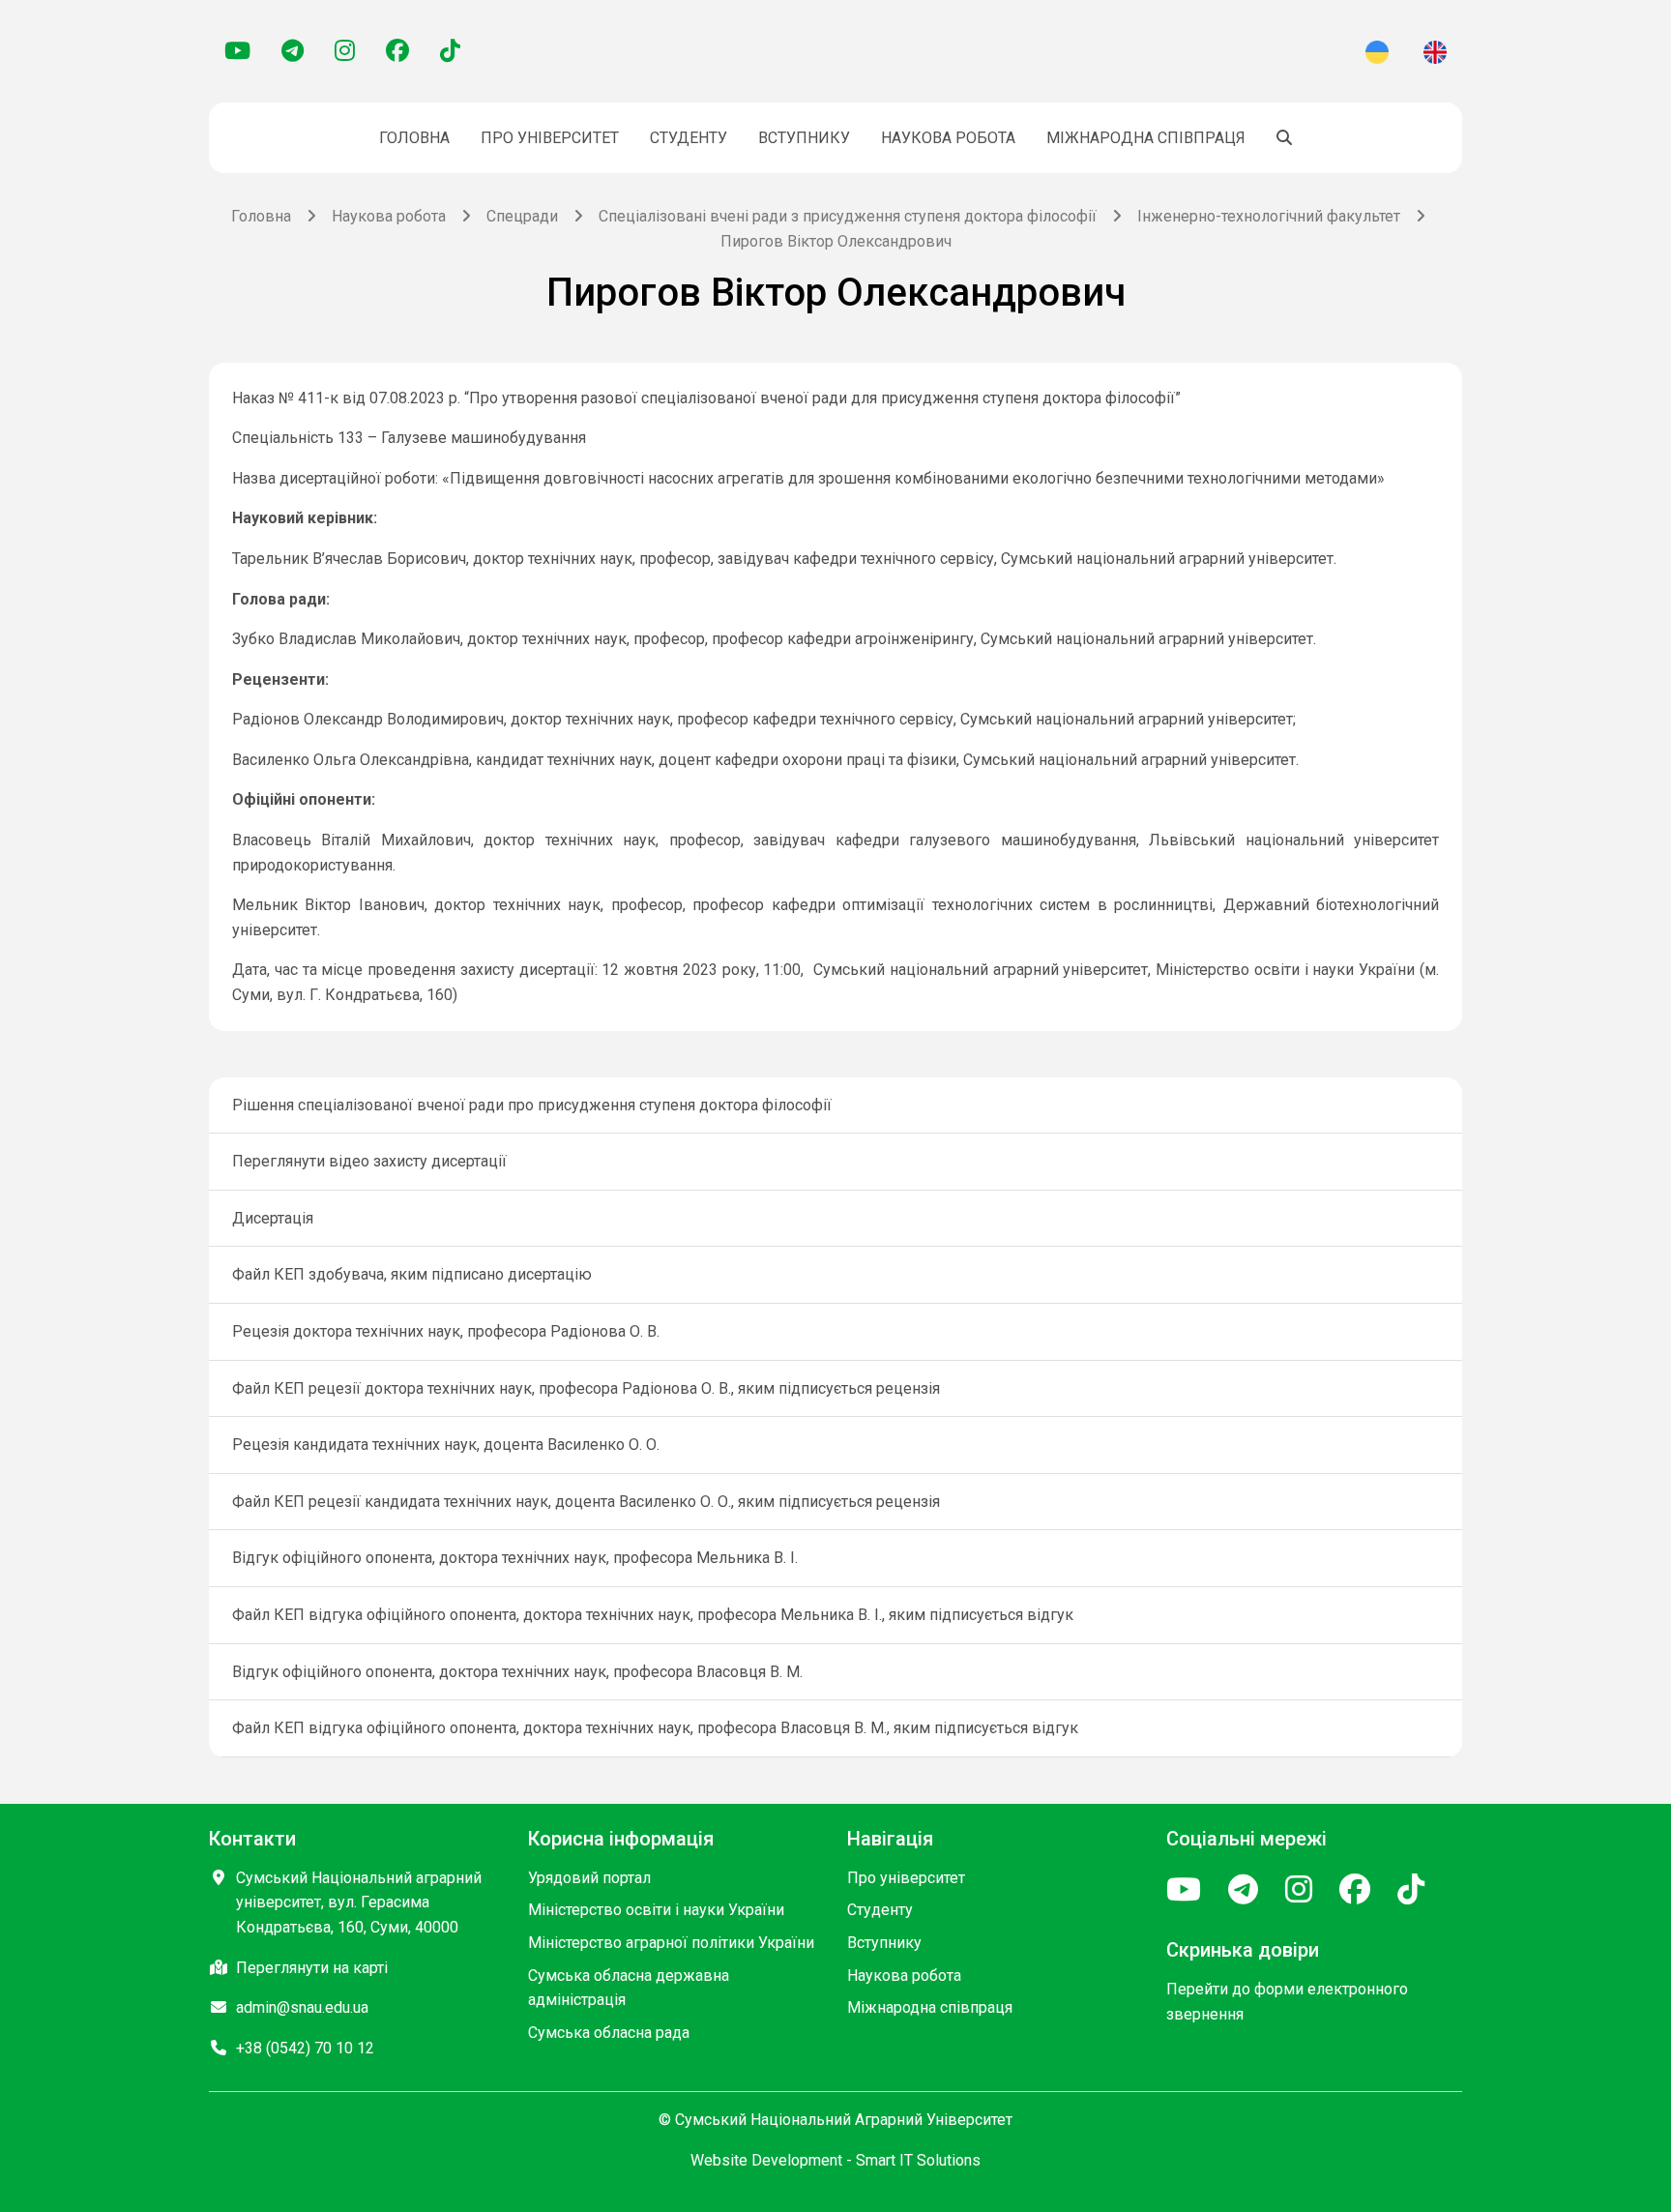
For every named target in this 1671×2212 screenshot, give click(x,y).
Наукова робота (948, 138)
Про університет (550, 138)
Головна (414, 138)
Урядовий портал (589, 1878)
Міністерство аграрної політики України (671, 1943)
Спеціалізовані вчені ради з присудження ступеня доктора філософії (848, 216)
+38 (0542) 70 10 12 (305, 2048)
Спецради (522, 216)
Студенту (689, 138)
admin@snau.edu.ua (302, 2007)
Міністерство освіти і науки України (656, 1910)
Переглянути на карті (312, 1968)
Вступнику (804, 138)
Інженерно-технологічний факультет (1269, 216)
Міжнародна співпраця (1146, 138)
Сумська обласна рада (609, 2033)
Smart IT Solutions (918, 2160)
